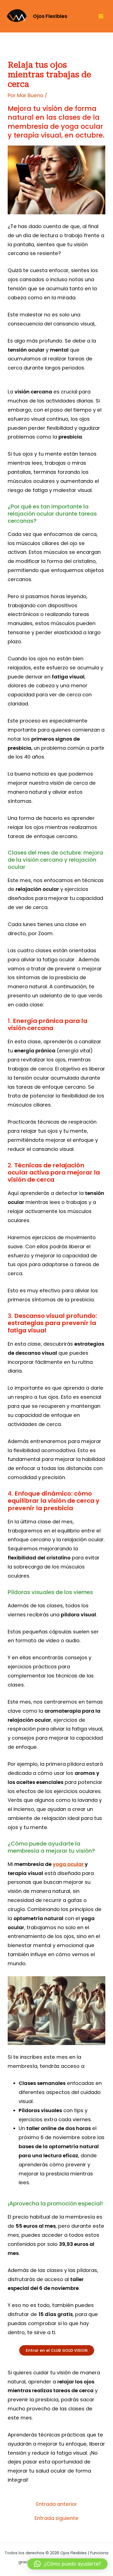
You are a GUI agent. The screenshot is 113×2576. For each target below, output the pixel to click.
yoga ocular (69, 1864)
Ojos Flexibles (50, 16)
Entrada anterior (57, 2504)
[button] (67, 2564)
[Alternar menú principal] (101, 16)
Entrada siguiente (56, 2518)
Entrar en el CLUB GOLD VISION (57, 2350)
